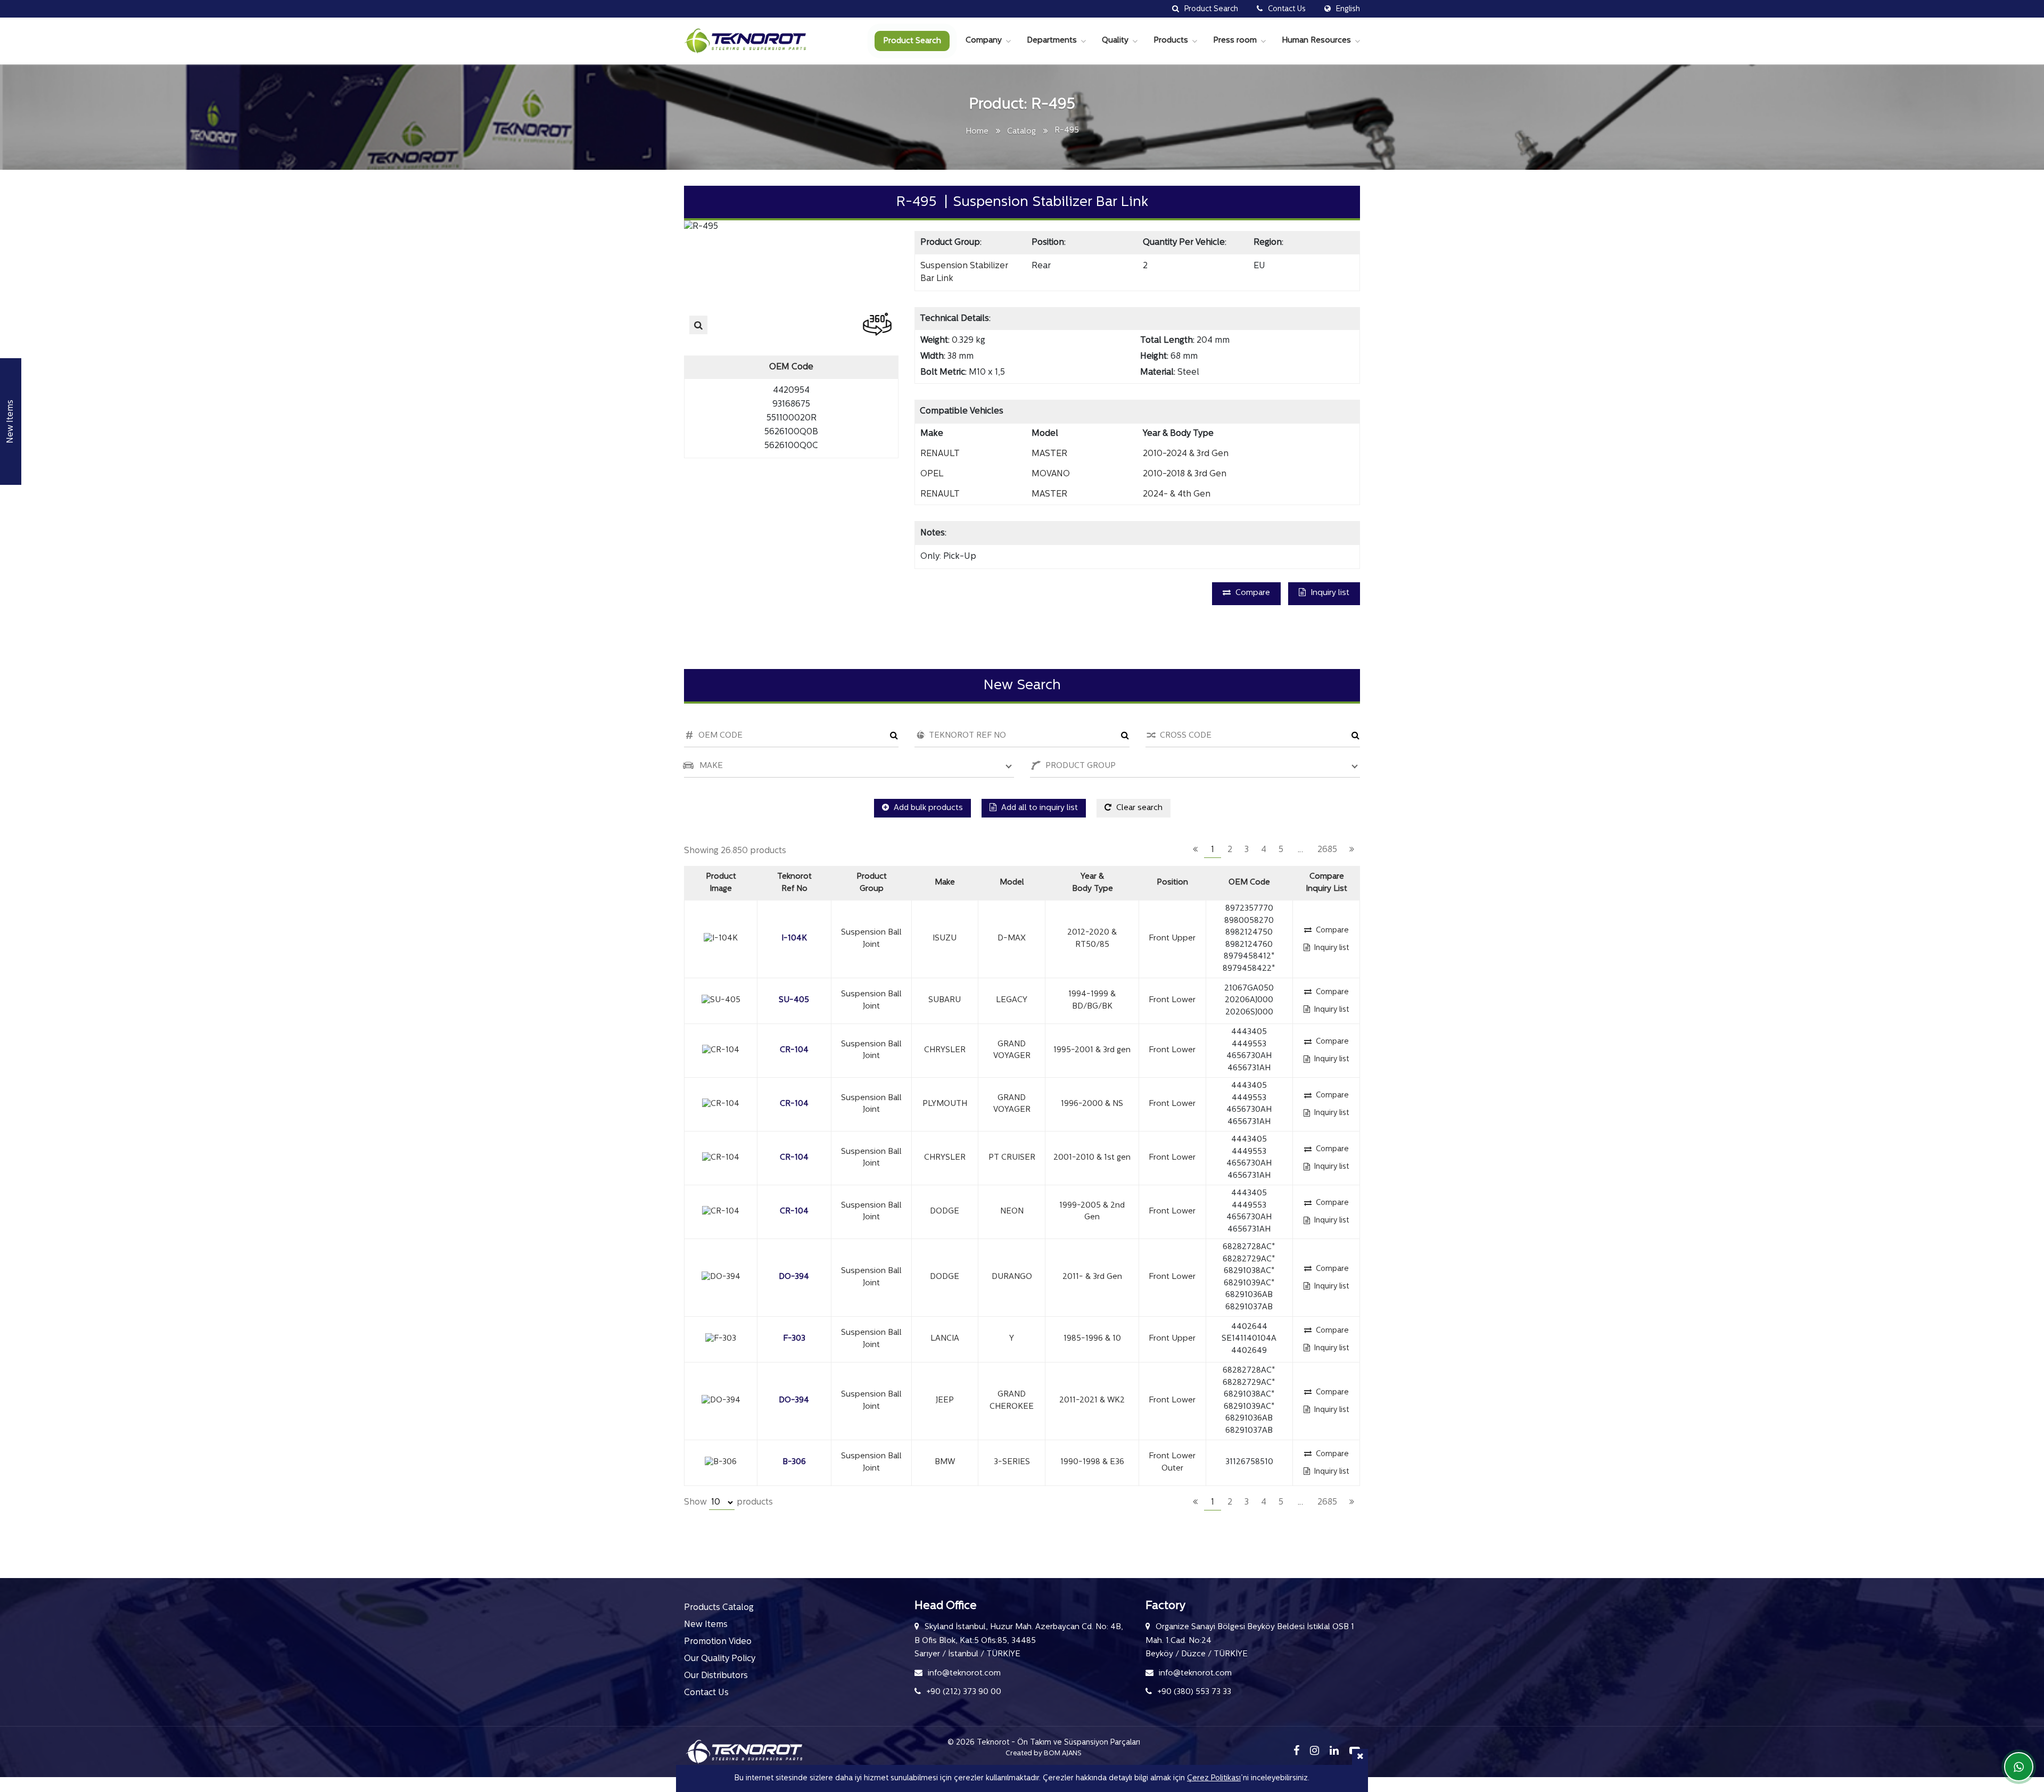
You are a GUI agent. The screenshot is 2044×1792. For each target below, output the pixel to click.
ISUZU (945, 939)
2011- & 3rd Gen (1092, 1277)
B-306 (794, 1462)
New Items (706, 1625)
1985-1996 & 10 (1092, 1339)
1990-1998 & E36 (1092, 1462)
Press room (1235, 41)
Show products (728, 1502)
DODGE (945, 1212)
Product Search (912, 41)
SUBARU (945, 1000)
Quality (1115, 41)
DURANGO (1012, 1277)
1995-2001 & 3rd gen (1092, 1050)
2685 (1327, 850)
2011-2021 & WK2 (1092, 1401)
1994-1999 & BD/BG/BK (1092, 1001)
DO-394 (794, 1277)
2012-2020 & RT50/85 (1092, 939)
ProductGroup (872, 883)
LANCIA (945, 1339)
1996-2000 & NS (1092, 1104)
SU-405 (794, 1000)
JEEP (945, 1401)
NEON (1012, 1212)
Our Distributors (716, 1676)
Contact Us (706, 1693)
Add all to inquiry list (1039, 808)
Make (945, 883)
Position (1172, 883)
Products (1171, 41)
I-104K (794, 939)
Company (984, 41)
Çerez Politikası (1214, 1778)
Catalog (1021, 132)
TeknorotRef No (794, 883)
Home (977, 132)
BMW (945, 1462)
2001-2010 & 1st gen (1092, 1158)
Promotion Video (718, 1642)
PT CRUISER (1012, 1158)
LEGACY (1012, 1000)
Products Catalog (719, 1608)
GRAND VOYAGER (1012, 1051)
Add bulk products (927, 808)
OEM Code (1249, 883)
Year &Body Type (1093, 883)
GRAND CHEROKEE (1012, 1401)
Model (1012, 883)
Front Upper (1172, 939)
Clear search (1138, 808)
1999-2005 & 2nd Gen (1092, 1212)
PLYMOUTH (945, 1104)
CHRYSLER (945, 1050)
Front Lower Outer (1172, 1463)
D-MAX (1012, 939)
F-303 (794, 1339)
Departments (1052, 41)
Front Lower (1172, 1000)
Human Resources (1316, 41)
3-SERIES (1012, 1462)
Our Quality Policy (720, 1659)
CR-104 (794, 1050)
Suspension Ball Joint (871, 939)
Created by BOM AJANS (1044, 1753)
